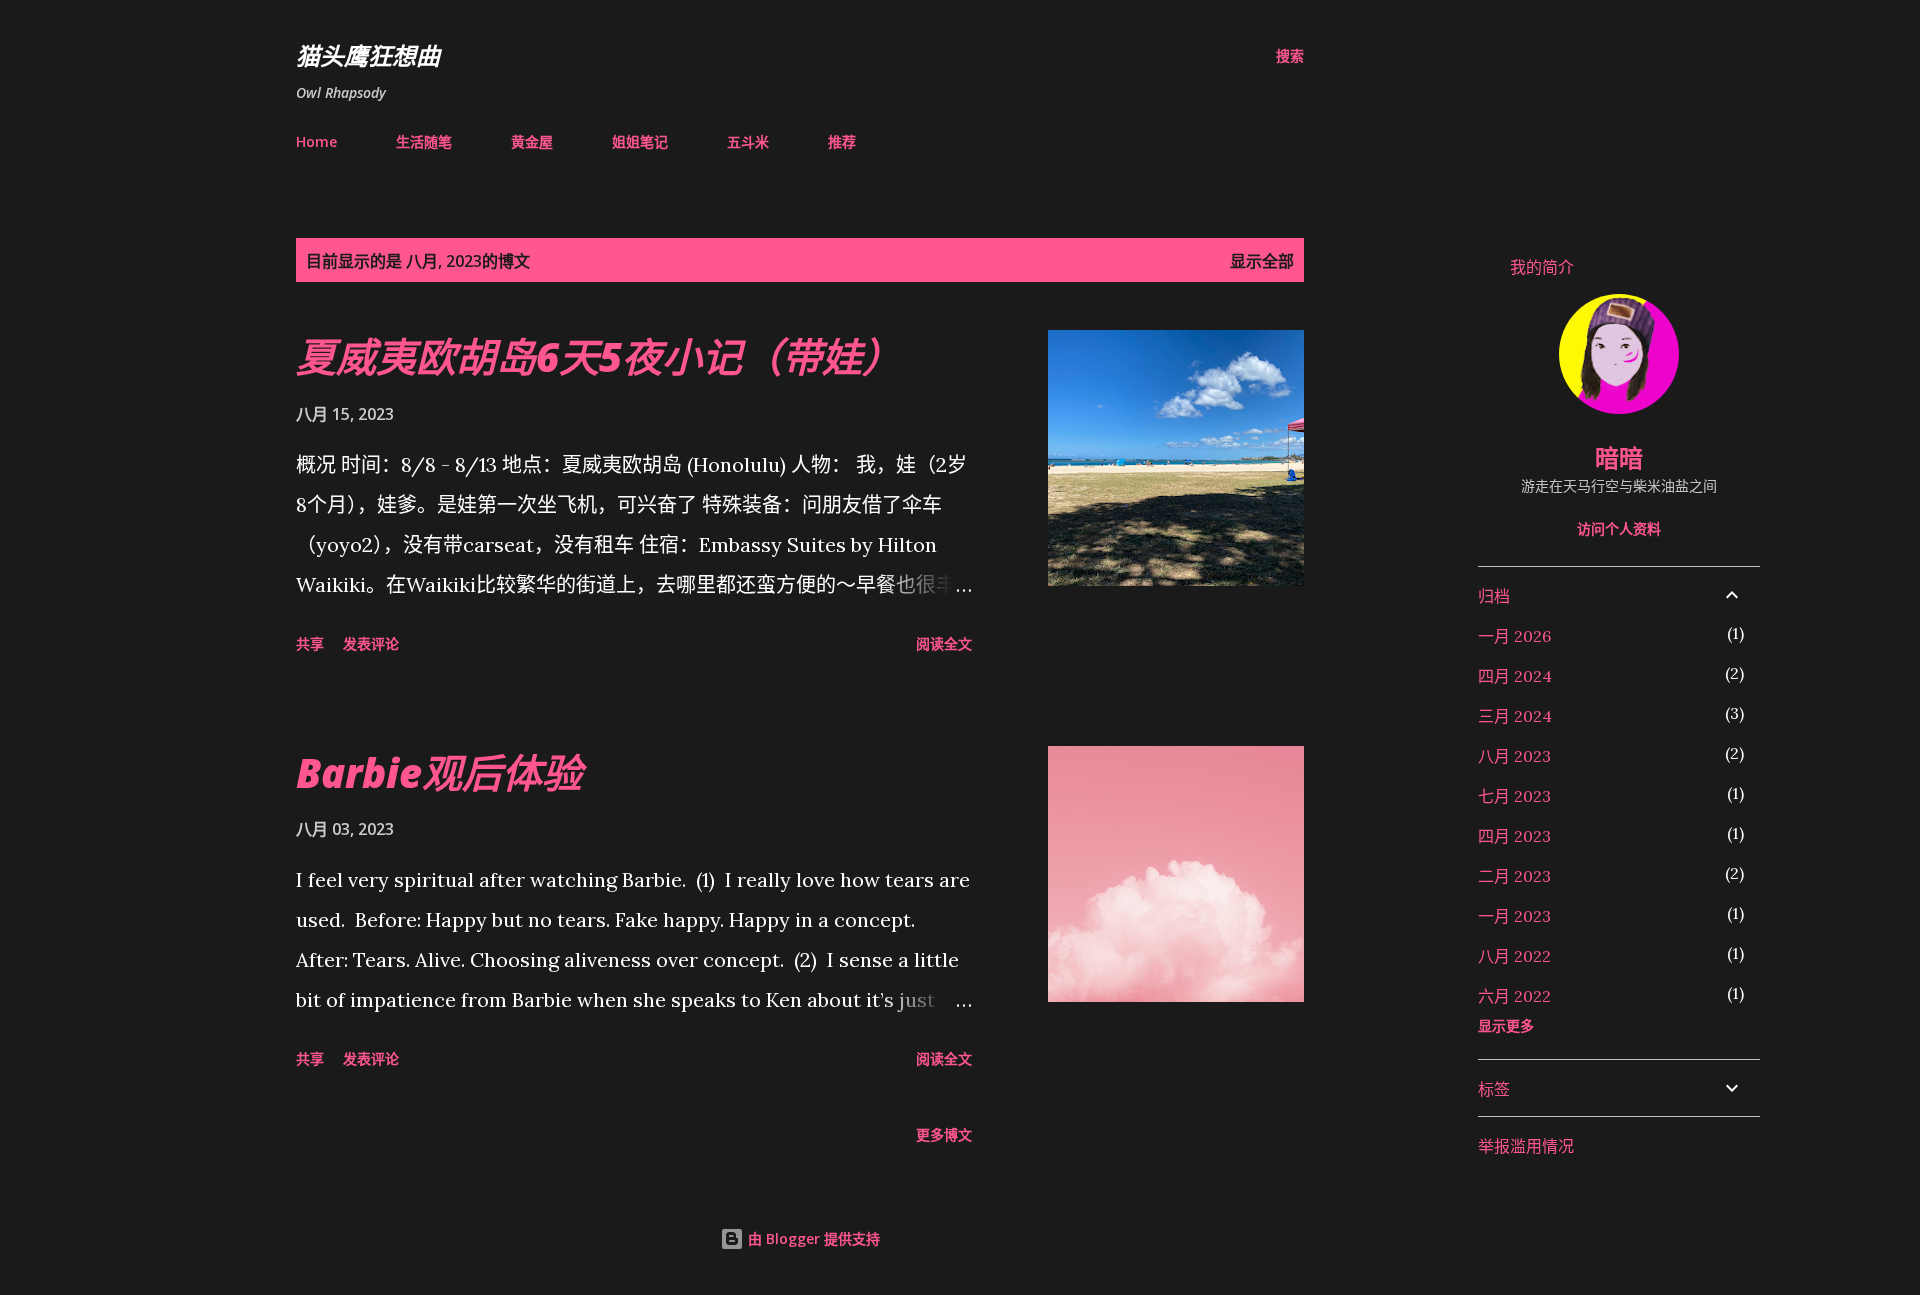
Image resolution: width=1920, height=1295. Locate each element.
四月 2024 (1515, 676)
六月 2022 (1514, 996)
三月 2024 (1515, 716)
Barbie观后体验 (439, 772)
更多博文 (944, 1134)
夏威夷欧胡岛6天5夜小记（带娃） (599, 356)
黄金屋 (532, 141)
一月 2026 (1514, 636)
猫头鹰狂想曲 (368, 55)
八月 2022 (1514, 956)
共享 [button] (310, 643)
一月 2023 (1514, 916)
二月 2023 (1514, 876)
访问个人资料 (1619, 528)
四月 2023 (1514, 836)
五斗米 (748, 141)
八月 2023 (1514, 756)
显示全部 (1262, 261)
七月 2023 (1514, 796)
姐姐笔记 (640, 141)
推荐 (842, 141)
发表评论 (371, 643)
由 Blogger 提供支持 (812, 1238)
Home (316, 141)
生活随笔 (424, 141)
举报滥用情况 (1526, 1146)
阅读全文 (944, 643)
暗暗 (1619, 457)
